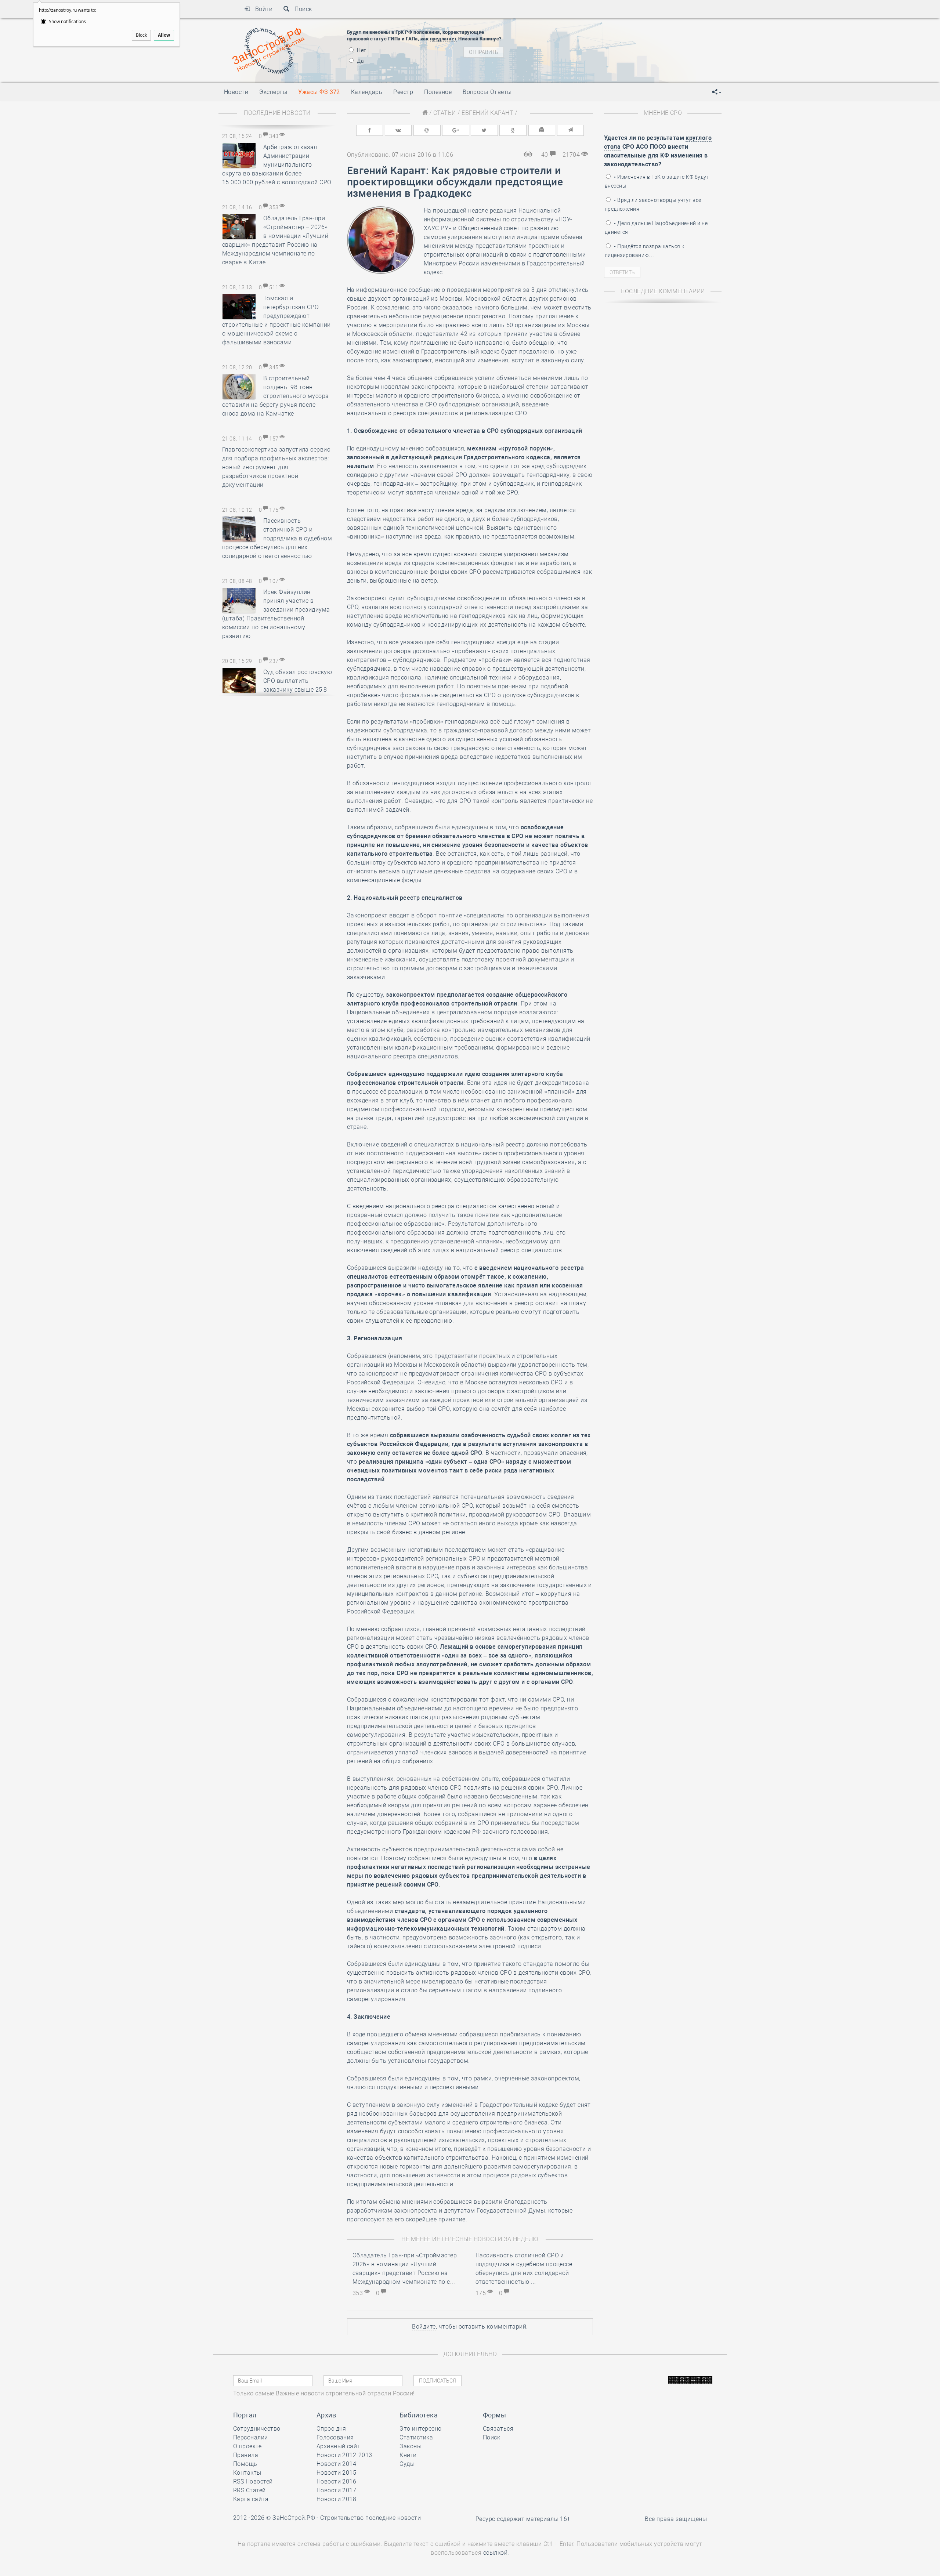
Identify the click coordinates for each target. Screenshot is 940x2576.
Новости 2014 (337, 2464)
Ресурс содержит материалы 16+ (523, 2519)
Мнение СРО (663, 113)
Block (141, 35)
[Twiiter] (484, 130)
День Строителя (579, 30)
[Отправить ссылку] (571, 130)
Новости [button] (236, 92)
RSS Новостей (253, 2481)
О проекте (247, 2446)
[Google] (456, 130)
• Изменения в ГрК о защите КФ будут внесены (657, 181)
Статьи (445, 113)
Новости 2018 (337, 2499)
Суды (407, 2464)
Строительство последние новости (370, 2518)
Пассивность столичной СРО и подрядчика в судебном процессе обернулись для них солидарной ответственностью (277, 538)
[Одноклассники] (513, 130)
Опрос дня (331, 2429)
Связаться (498, 2429)
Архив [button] (326, 2415)
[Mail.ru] (427, 130)
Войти (261, 9)
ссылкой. (496, 2553)
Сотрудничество (257, 2429)
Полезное (438, 92)
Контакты (247, 2473)
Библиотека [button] (419, 2415)
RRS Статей (250, 2490)
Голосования (335, 2437)
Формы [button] (494, 2415)
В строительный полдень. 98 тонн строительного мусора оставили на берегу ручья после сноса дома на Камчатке (276, 396)
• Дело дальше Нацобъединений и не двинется (656, 228)
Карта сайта (251, 2499)
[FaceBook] (370, 130)
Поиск (301, 9)
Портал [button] (245, 2415)
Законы (411, 2446)
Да (360, 61)
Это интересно (420, 2429)
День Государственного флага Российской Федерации (628, 43)
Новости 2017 (337, 2490)
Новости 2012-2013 (344, 2455)
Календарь (367, 92)
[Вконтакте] (398, 130)
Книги (408, 2455)
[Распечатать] (542, 130)
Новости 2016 (337, 2481)
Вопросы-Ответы (487, 92)
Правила (246, 2455)
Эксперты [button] (273, 92)
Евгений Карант (487, 113)
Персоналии (251, 2437)
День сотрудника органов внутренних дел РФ (615, 61)
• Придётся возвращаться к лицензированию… (644, 251)
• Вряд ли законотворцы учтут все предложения (653, 204)
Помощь (245, 2464)
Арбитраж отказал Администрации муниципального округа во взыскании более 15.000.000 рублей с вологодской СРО (277, 165)
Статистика (416, 2437)
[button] (717, 92)
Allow (164, 35)
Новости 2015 (337, 2473)
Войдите (424, 2327)
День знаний (579, 52)
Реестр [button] (403, 92)
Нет (361, 50)
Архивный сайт (338, 2446)
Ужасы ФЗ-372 (319, 92)
